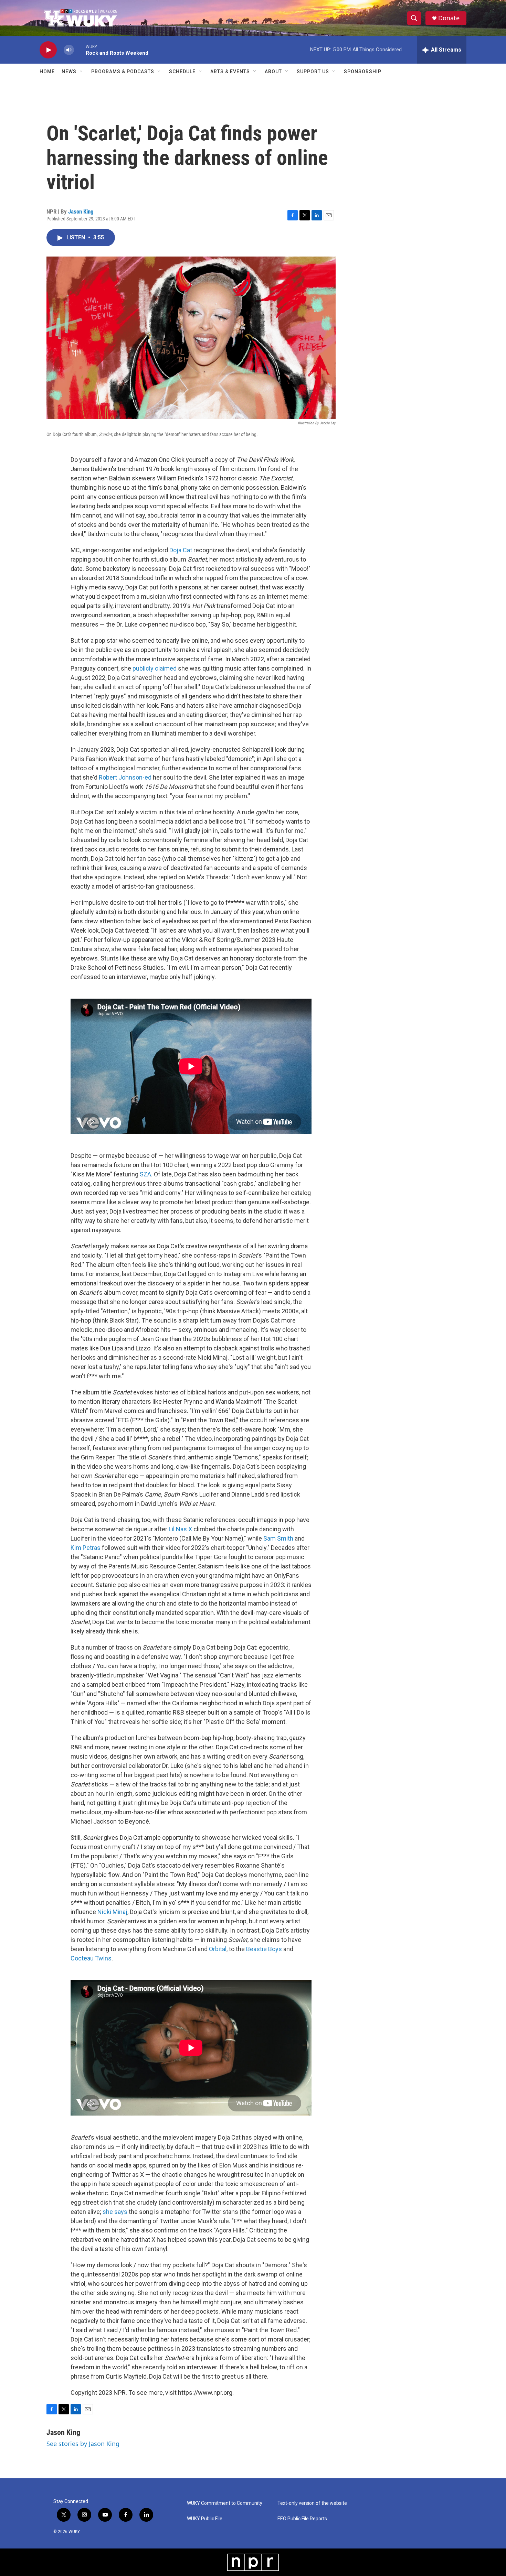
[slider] (80, 50)
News (69, 72)
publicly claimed (155, 668)
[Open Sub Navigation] (82, 72)
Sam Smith (278, 1538)
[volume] (69, 50)
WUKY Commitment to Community (225, 2503)
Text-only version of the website (312, 2503)
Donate (449, 18)
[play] (48, 50)
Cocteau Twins (91, 1958)
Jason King (81, 211)
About (273, 72)
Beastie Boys (264, 1949)
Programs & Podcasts (123, 72)
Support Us (313, 72)
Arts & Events (230, 72)
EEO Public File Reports (302, 2519)
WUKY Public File (205, 2519)
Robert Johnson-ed (125, 777)
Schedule (182, 72)
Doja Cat (181, 550)
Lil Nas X (180, 1529)
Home (47, 72)
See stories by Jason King (83, 2444)
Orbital (218, 1949)
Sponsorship (363, 72)
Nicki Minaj (112, 1912)
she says (115, 2212)
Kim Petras (86, 1548)
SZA (145, 1174)
